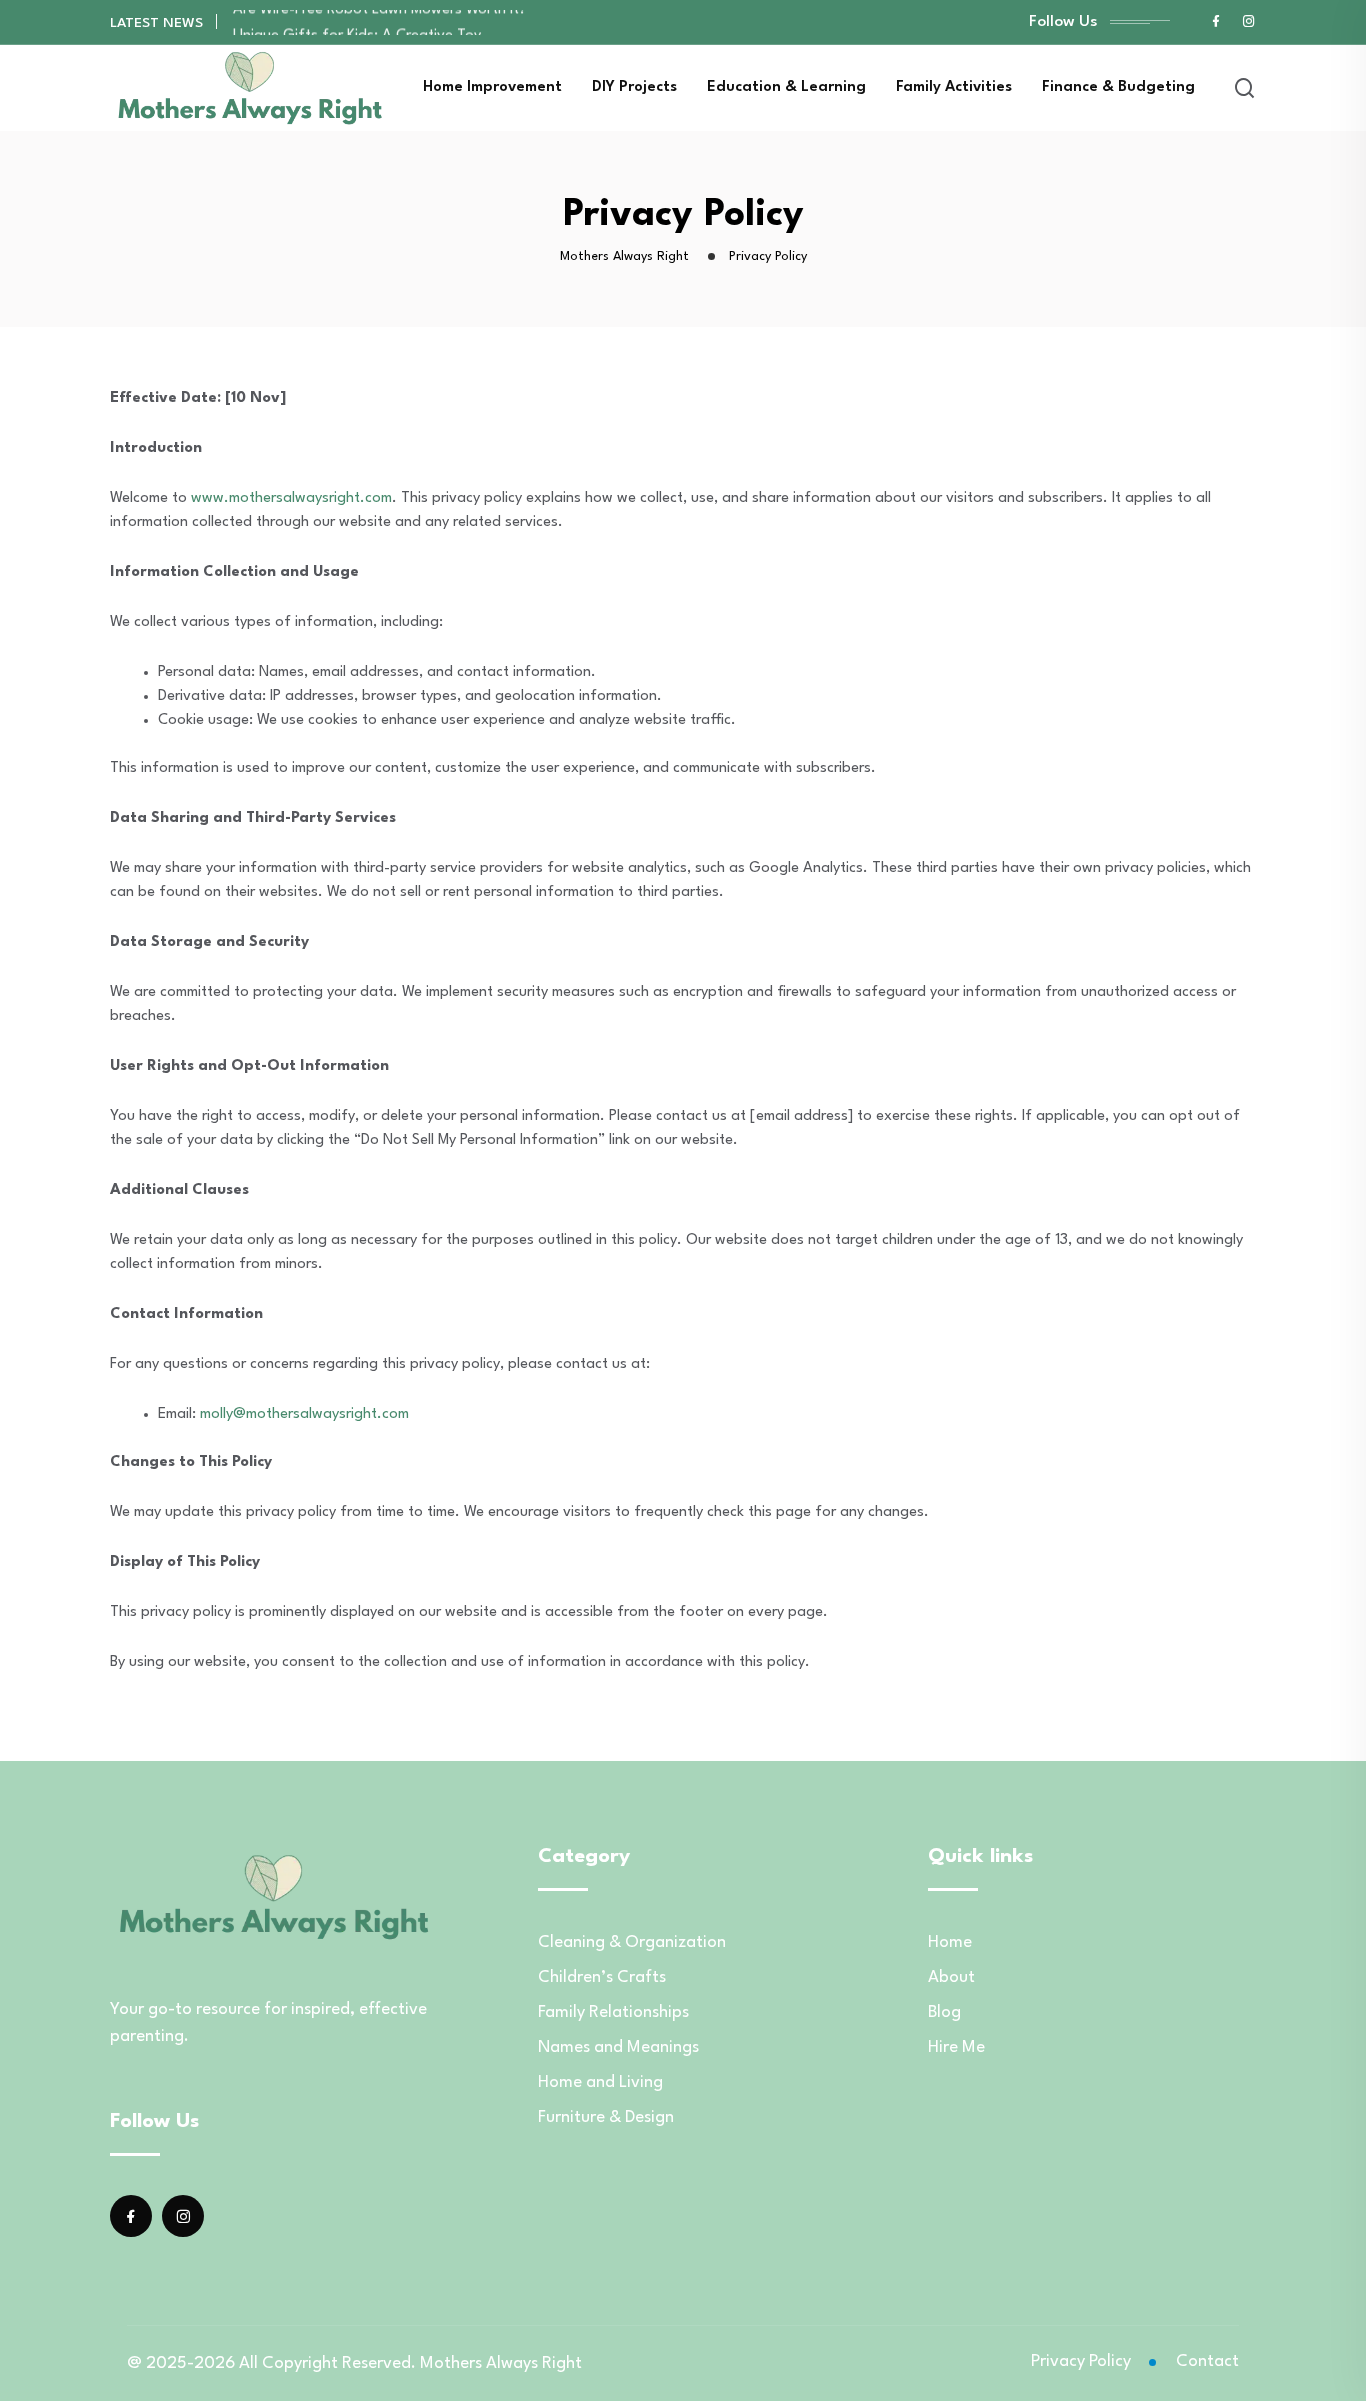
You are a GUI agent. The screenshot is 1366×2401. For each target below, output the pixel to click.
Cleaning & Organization (632, 1942)
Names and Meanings (618, 2047)
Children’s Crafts (602, 1977)
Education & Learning (786, 87)
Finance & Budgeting (1118, 87)
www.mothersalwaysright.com (291, 498)
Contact (1207, 2361)
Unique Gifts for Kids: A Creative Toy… (363, 21)
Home (950, 1942)
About (951, 1977)
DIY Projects (634, 87)
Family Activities (954, 87)
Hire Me (956, 2047)
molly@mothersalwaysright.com (304, 1414)
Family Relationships (613, 2012)
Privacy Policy (1081, 2361)
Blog (944, 2012)
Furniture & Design (606, 2117)
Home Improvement (492, 87)
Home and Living (600, 2082)
